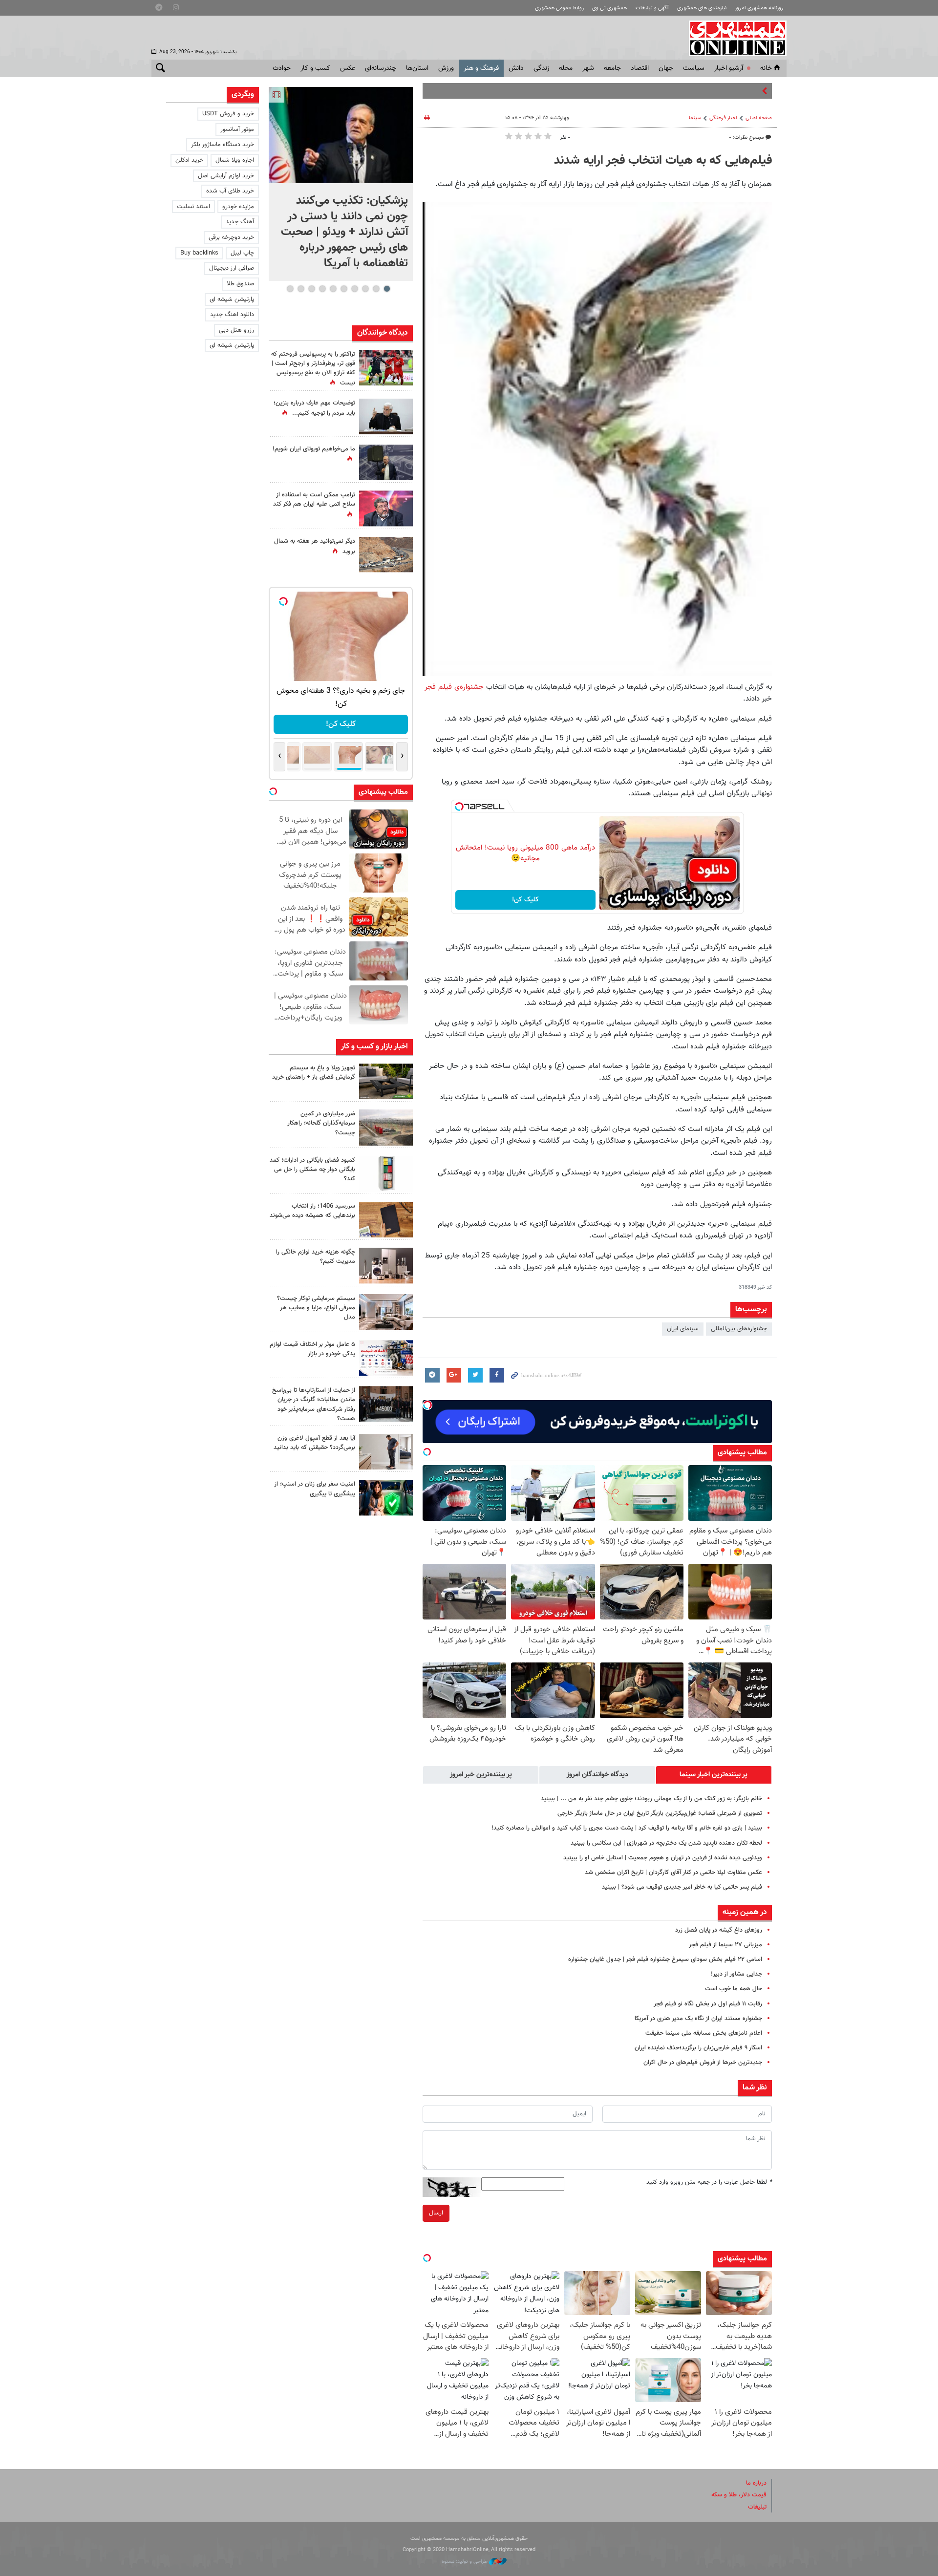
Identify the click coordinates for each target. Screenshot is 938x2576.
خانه (766, 68)
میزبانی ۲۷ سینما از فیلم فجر (725, 1945)
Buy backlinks (199, 253)
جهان (666, 68)
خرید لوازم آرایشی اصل (226, 176)
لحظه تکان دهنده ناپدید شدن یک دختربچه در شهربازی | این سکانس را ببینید (666, 1843)
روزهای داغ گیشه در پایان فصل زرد (719, 1930)
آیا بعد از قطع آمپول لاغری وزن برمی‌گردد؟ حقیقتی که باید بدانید (314, 1443)
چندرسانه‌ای (381, 68)
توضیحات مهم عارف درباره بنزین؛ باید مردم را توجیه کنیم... (314, 408)
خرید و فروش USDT (228, 114)
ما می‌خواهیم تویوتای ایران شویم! (314, 449)
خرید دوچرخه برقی (231, 237)
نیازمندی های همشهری (702, 8)
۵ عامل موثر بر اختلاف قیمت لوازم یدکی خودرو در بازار (312, 1349)
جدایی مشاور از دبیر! (736, 1974)
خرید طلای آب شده (230, 191)
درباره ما (756, 2483)
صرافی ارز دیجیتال (232, 268)
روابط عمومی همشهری (559, 8)
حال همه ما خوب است (734, 1989)
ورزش (446, 68)
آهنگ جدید (240, 222)
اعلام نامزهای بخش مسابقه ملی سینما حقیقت (704, 2033)
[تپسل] (459, 807)
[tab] (714, 1775)
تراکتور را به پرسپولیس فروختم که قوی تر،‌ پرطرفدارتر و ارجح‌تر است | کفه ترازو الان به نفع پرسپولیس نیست (313, 369)
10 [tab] (290, 289)
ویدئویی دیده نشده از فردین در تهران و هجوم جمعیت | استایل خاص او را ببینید (663, 1858)
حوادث (282, 68)
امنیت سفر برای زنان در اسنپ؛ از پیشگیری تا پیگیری (315, 1489)
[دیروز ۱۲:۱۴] (386, 368)
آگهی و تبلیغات (652, 8)
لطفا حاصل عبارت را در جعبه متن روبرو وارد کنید (709, 2182)
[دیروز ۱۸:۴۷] (386, 508)
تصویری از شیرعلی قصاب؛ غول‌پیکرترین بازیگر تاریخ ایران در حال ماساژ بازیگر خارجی (660, 1813)
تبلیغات (757, 2507)
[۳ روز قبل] (386, 1452)
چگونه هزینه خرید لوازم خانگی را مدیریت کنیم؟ (316, 1257)
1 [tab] (387, 289)
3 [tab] (365, 289)
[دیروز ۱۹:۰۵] (386, 462)
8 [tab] (311, 289)
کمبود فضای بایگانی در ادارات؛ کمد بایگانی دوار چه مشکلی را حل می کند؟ (312, 1170)
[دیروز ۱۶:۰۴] (386, 1220)
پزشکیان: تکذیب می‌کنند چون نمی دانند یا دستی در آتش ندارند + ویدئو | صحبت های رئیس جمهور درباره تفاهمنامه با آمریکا (344, 232)
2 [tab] (376, 289)
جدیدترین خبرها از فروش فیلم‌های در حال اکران (703, 2063)
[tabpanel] (341, 184)
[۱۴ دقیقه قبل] (341, 135)
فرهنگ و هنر (481, 68)
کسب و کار (315, 68)
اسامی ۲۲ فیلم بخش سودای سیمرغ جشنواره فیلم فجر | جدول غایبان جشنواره (665, 1959)
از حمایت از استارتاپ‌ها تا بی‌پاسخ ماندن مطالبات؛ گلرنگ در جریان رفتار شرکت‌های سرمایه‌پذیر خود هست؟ (314, 1405)
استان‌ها (417, 68)
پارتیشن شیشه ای (232, 299)
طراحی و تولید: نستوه (465, 2562)
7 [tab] (322, 289)
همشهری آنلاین (733, 38)
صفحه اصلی (759, 118)
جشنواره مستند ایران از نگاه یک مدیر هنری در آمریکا (698, 2019)
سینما (695, 118)
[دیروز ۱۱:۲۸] (386, 416)
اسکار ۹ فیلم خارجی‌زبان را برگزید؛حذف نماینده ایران (698, 2048)
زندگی (541, 68)
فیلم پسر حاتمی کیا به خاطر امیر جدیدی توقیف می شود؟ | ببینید (682, 1887)
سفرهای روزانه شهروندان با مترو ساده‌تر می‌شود (700, 91)
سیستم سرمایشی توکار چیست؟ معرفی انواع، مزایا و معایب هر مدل (316, 1308)
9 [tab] (301, 289)
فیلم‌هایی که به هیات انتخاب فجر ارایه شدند (663, 161)
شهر (588, 68)
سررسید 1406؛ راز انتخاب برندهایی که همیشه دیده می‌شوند (312, 1211)
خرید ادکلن (189, 160)
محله (566, 68)
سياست (694, 68)
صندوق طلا (240, 284)
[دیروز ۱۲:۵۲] (386, 555)
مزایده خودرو (238, 207)
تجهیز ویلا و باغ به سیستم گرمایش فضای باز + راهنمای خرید (314, 1073)
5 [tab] (344, 289)
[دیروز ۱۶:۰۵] (386, 1081)
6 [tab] (333, 289)
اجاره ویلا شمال (235, 160)
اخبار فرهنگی (723, 118)
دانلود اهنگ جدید (232, 315)
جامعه (612, 68)
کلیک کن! (525, 900)
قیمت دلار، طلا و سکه (739, 2495)
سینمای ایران (683, 1329)
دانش (516, 68)
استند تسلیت (193, 207)
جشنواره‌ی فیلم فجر (454, 687)
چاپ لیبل (242, 253)
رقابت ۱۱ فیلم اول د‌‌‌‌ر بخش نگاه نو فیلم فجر (708, 2004)
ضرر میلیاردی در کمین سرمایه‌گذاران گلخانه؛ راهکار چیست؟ (321, 1123)
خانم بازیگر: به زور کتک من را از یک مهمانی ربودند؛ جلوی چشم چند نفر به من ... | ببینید (651, 1799)
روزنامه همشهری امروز (759, 8)
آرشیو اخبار (729, 68)
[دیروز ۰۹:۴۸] (386, 1404)
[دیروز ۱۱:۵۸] (386, 1312)
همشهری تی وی (609, 8)
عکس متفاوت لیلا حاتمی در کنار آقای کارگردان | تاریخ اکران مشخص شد (673, 1873)
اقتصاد (640, 68)
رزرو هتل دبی (236, 330)
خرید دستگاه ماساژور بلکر (223, 145)
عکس (348, 68)
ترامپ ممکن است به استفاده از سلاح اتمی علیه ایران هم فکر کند (314, 500)
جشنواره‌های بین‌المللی (739, 1329)
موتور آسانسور (237, 129)
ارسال (436, 2213)
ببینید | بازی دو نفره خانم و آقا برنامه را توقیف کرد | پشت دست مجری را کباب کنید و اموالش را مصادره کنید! (627, 1828)
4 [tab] (354, 289)
